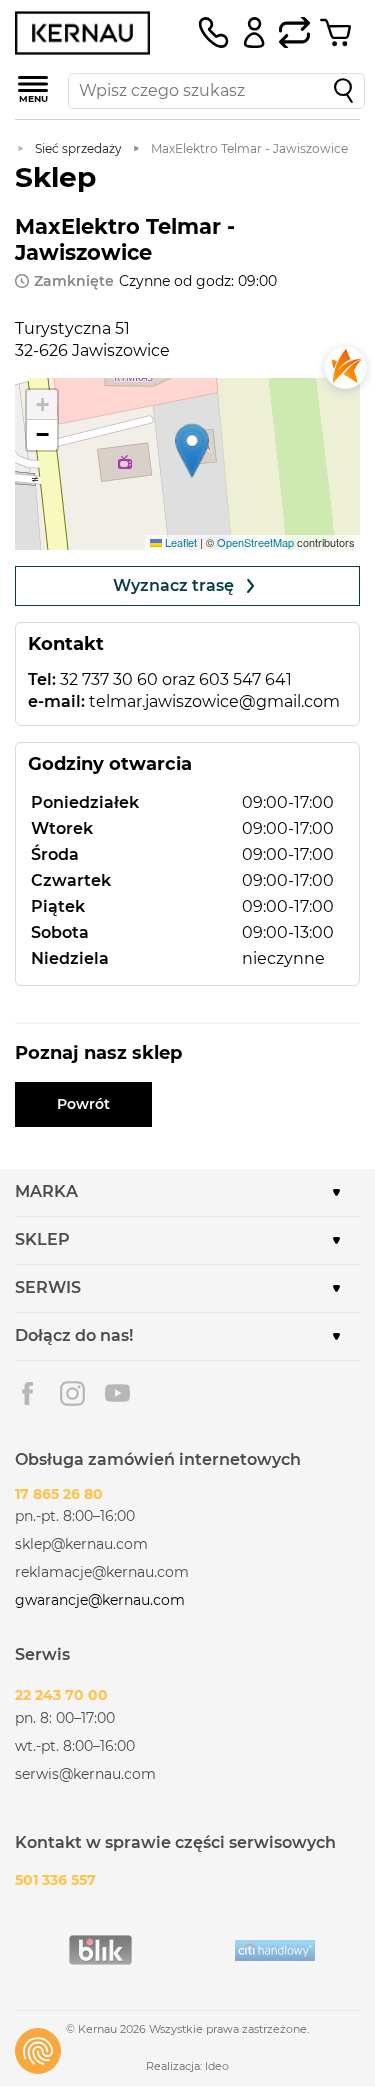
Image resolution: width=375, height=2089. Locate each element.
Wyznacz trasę (173, 585)
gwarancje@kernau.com (100, 1600)
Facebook (27, 1393)
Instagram (72, 1393)
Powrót (83, 1104)
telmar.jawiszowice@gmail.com (214, 701)
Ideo (217, 2066)
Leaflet (179, 542)
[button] (192, 450)
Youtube (117, 1393)
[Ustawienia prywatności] (38, 2051)
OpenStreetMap (255, 542)
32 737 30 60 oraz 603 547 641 (176, 679)
